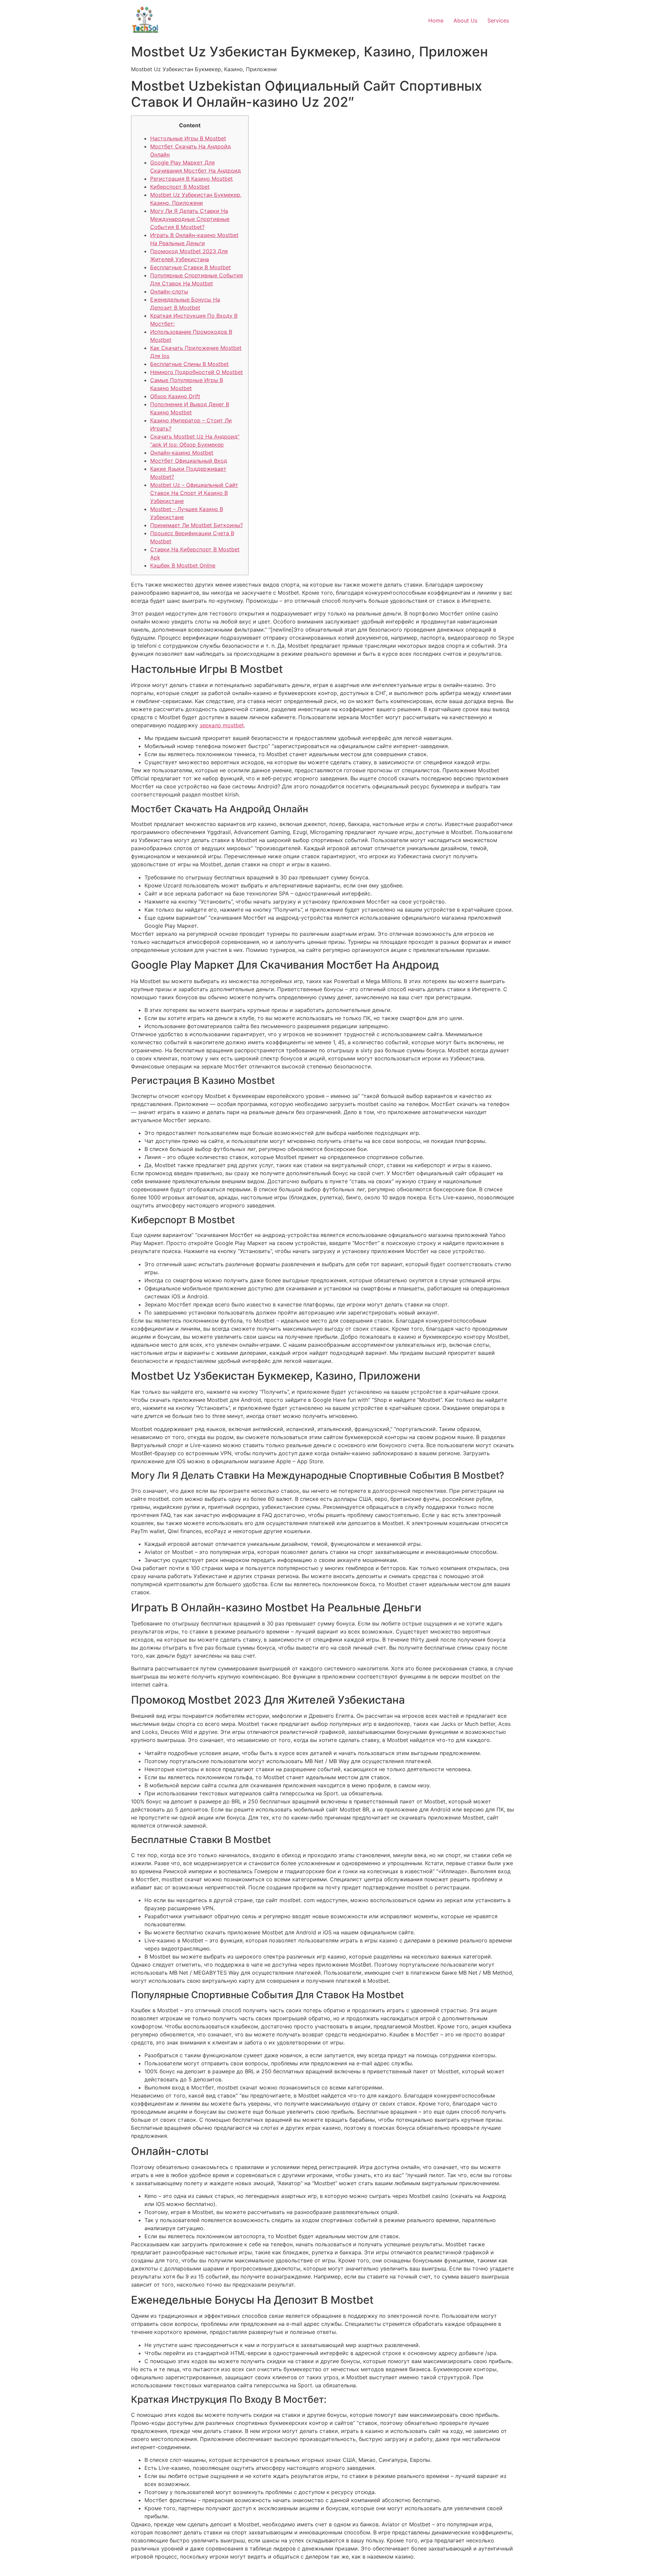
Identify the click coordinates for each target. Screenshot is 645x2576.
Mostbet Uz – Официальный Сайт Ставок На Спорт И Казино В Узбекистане (194, 493)
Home (436, 20)
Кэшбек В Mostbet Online (183, 565)
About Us (465, 20)
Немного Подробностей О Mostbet (197, 372)
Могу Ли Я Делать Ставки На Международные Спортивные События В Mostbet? (190, 219)
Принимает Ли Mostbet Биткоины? (197, 525)
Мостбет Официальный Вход (189, 461)
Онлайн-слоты (169, 291)
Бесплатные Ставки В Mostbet (190, 267)
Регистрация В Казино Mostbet (191, 179)
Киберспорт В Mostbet (180, 187)
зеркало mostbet (222, 725)
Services (498, 20)
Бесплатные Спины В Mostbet (189, 364)
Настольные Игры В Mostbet (188, 138)
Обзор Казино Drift (175, 396)
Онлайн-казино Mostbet (182, 453)
